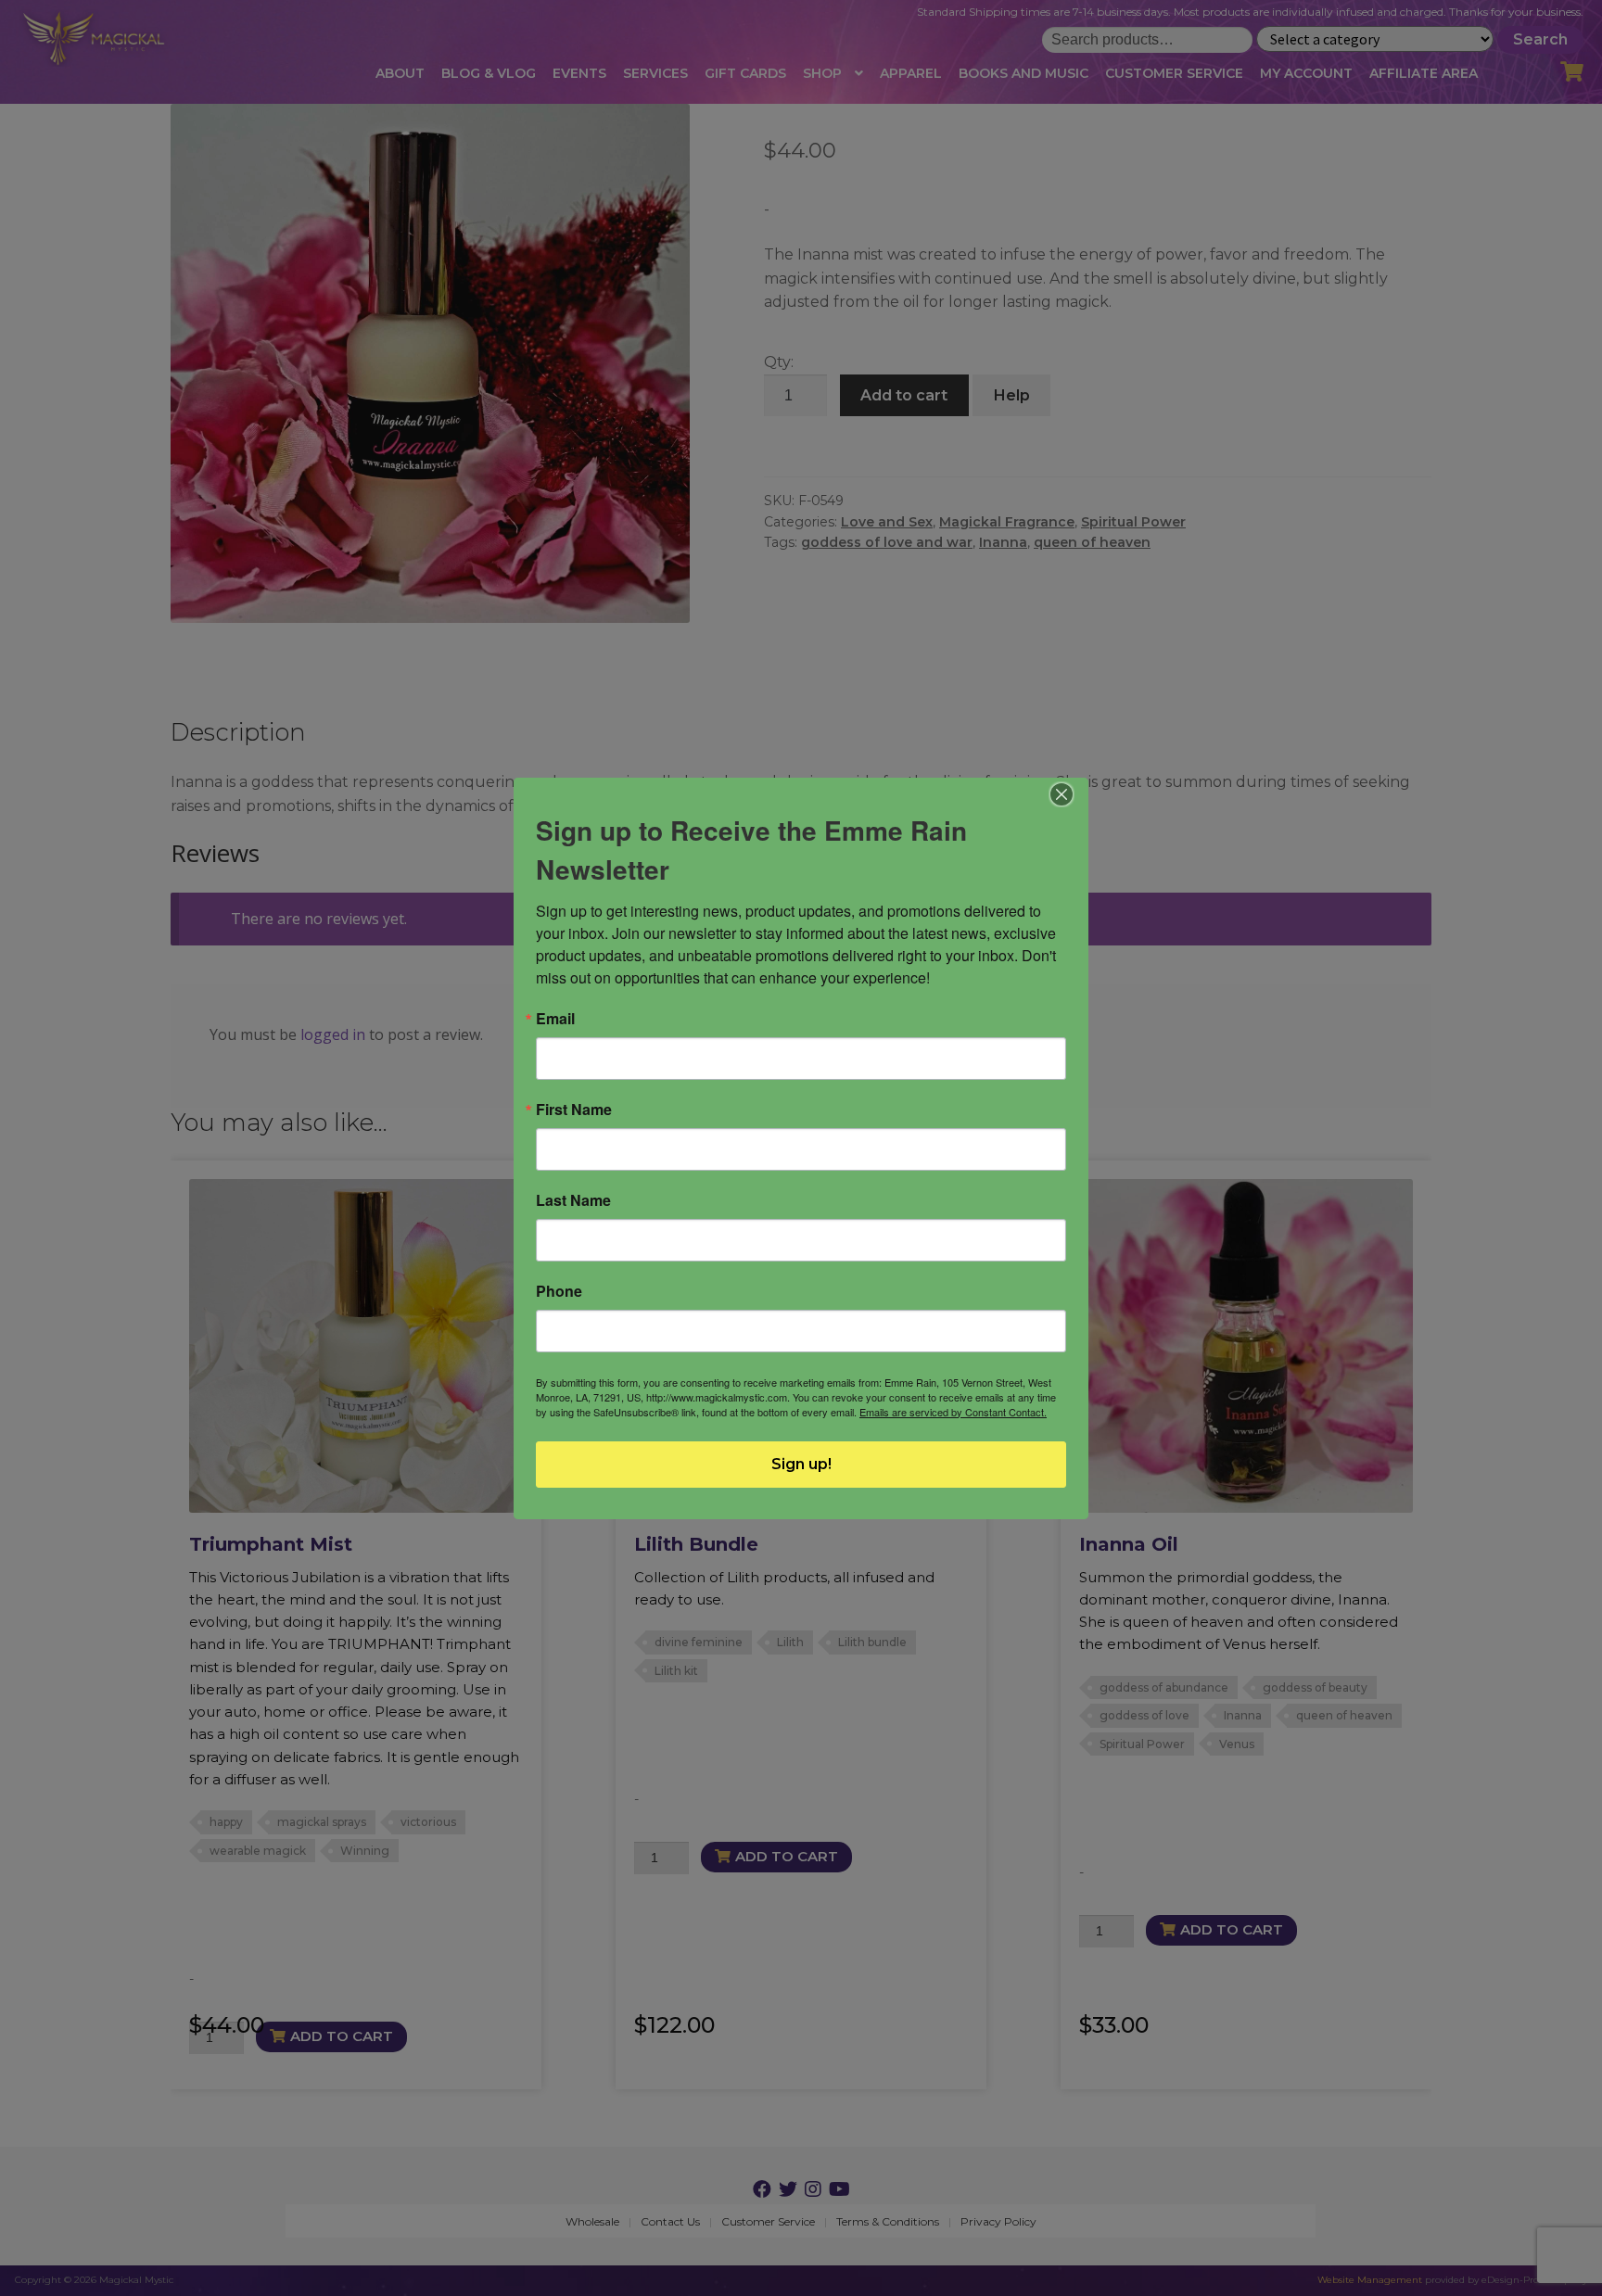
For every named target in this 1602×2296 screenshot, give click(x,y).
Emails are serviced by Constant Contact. (953, 1412)
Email (555, 1019)
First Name (574, 1110)
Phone (559, 1291)
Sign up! (801, 1464)
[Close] (1062, 794)
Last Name (573, 1200)
